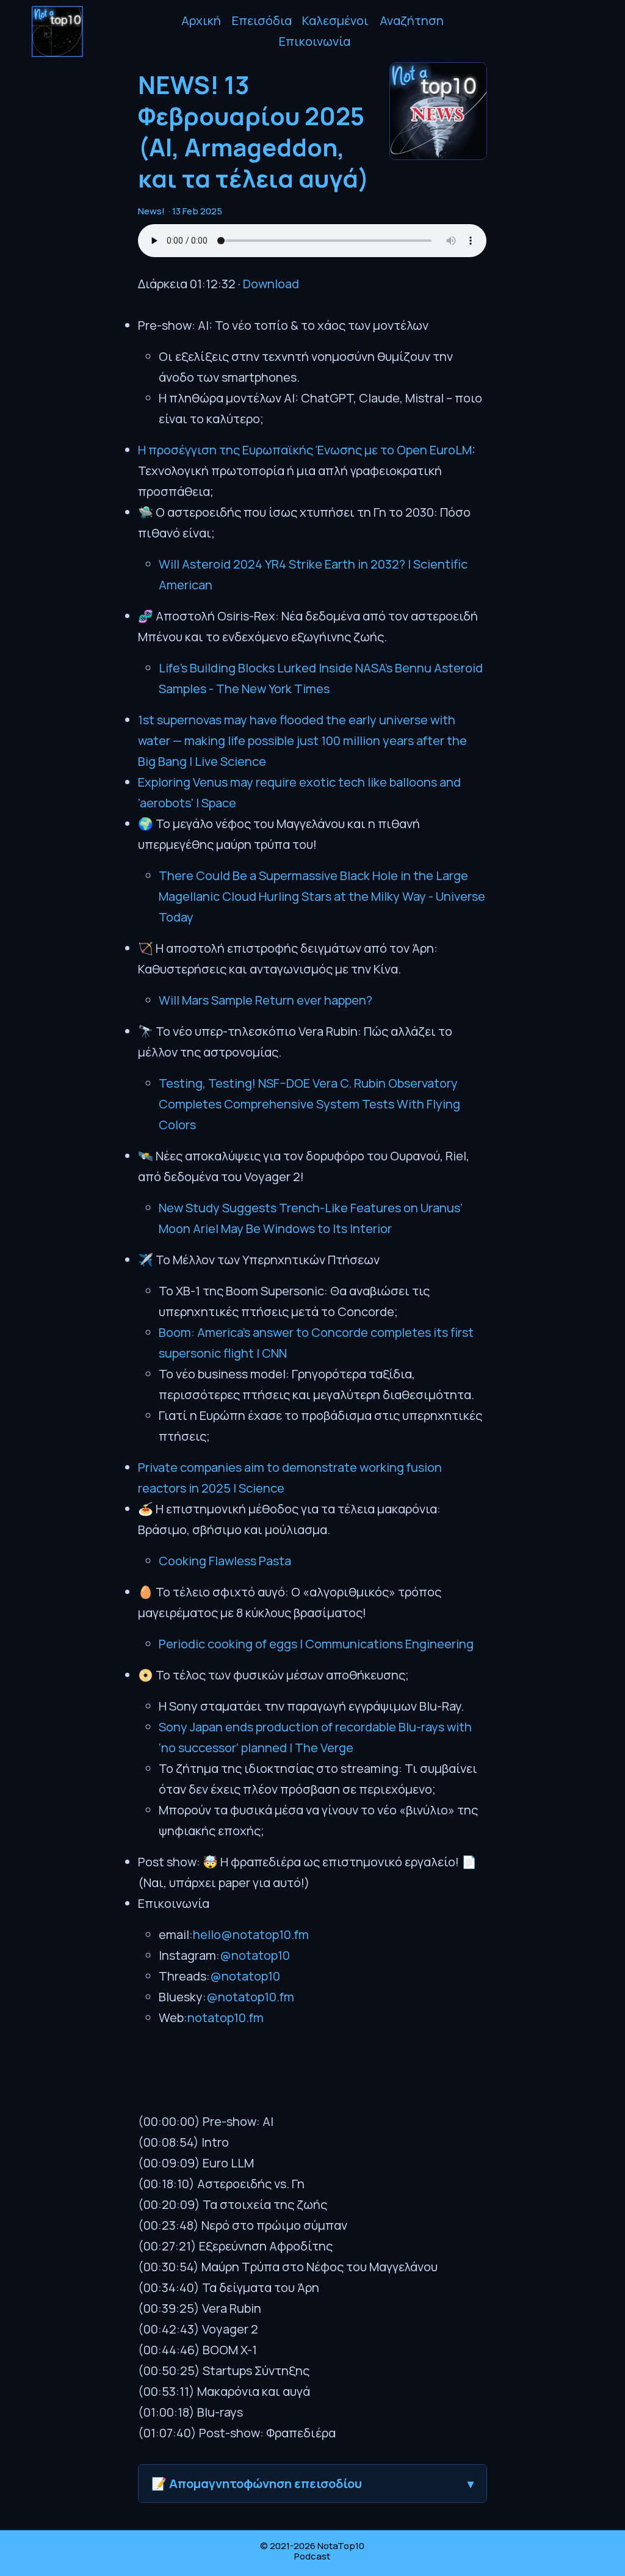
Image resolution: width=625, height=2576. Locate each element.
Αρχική (201, 20)
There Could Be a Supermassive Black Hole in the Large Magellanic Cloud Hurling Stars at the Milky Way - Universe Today (322, 896)
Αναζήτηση (412, 20)
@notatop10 (255, 1955)
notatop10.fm (226, 2018)
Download (271, 284)
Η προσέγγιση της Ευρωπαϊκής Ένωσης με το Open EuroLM (305, 450)
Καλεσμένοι (335, 20)
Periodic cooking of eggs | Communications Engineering (316, 1644)
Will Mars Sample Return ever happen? (266, 1000)
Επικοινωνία (315, 41)
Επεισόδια (262, 20)
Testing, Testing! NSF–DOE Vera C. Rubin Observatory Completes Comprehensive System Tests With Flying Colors (309, 1104)
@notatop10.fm (250, 1997)
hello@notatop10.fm (251, 1934)
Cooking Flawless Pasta (225, 1561)
